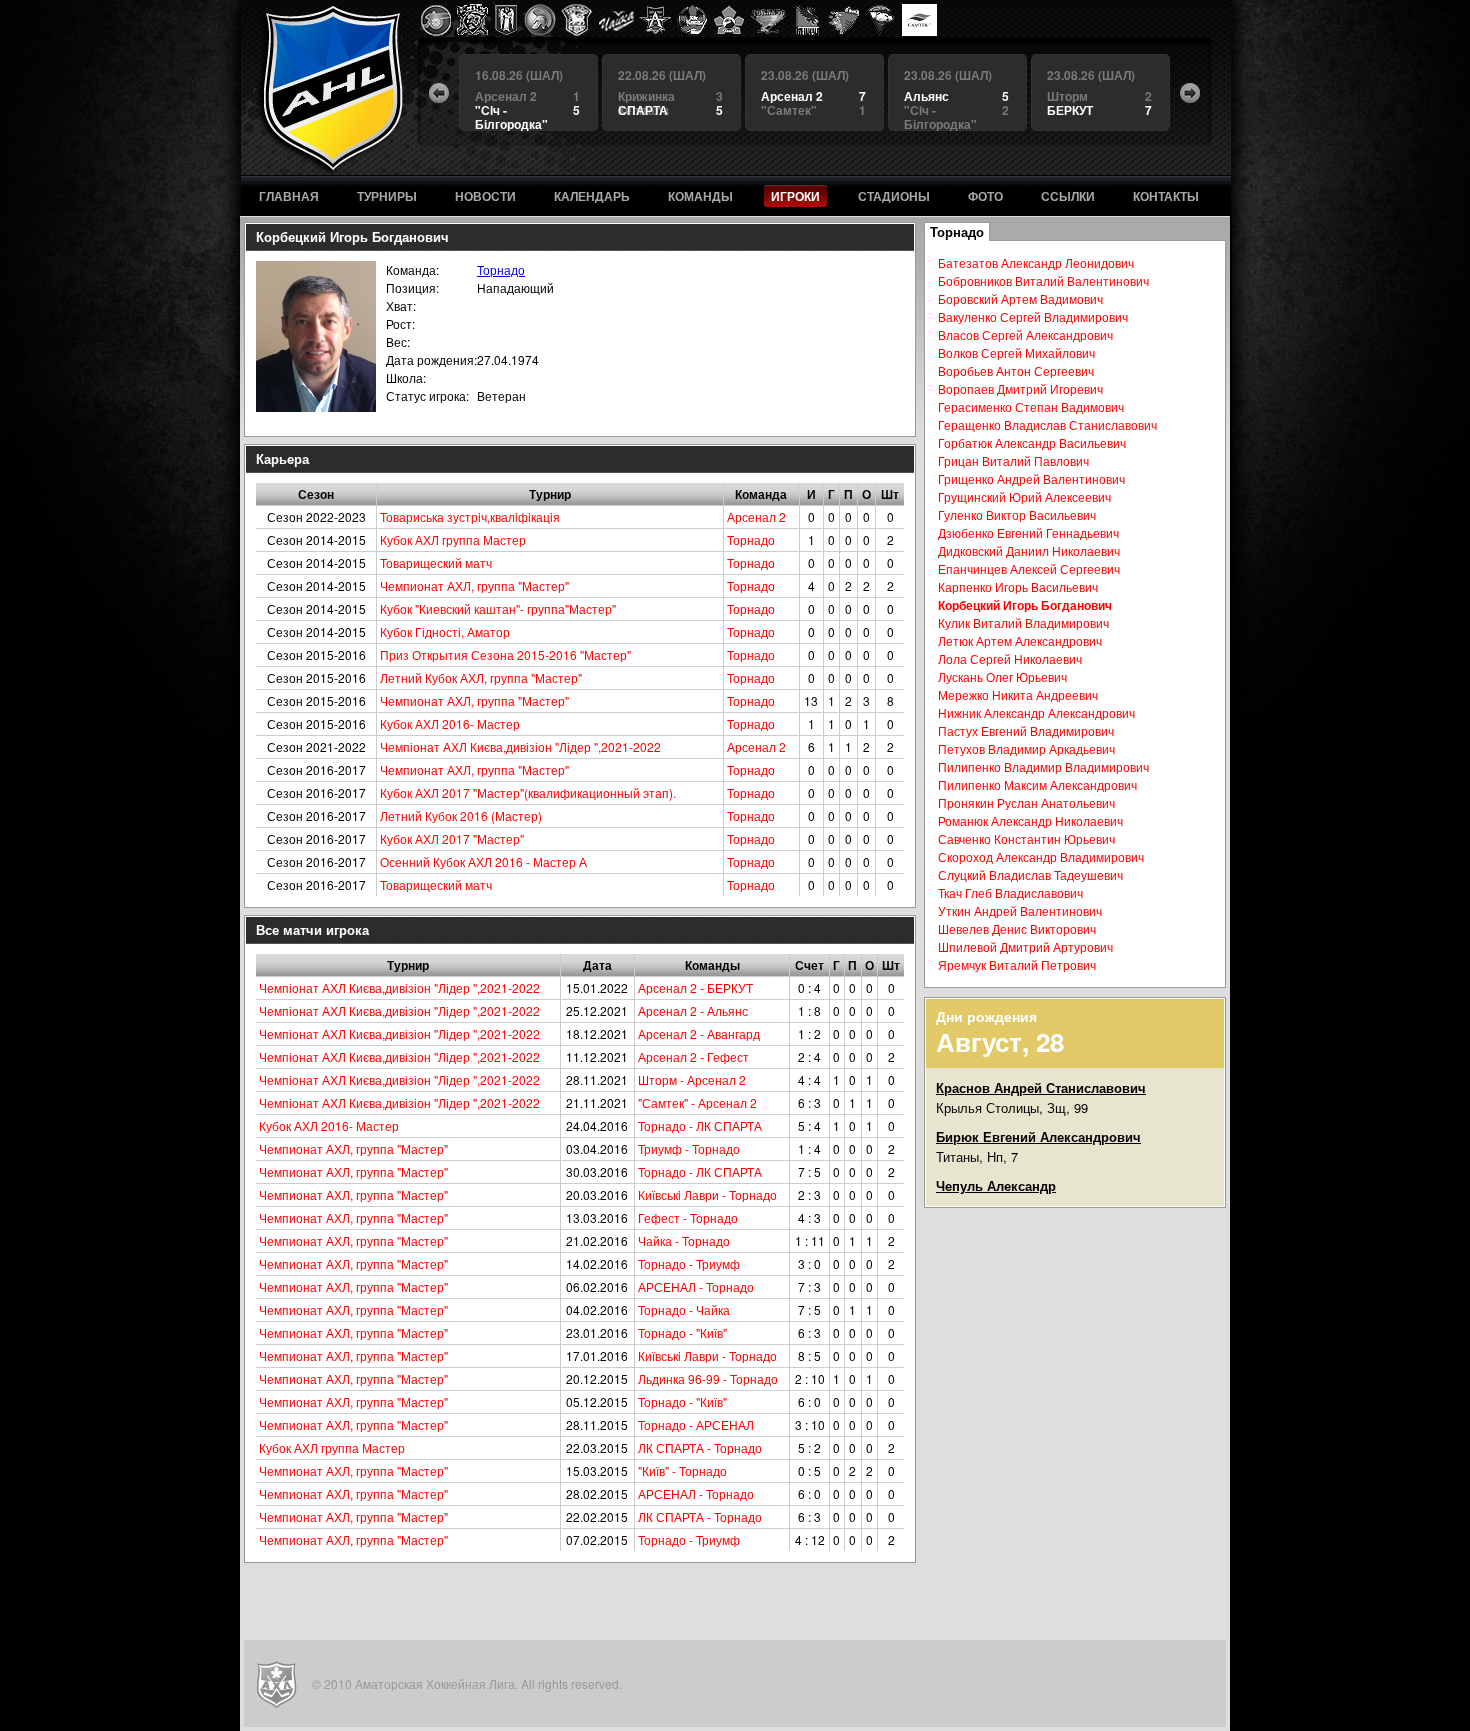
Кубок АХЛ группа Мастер (453, 539)
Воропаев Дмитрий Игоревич (1020, 388)
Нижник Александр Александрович (1036, 712)
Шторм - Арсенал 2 (692, 1079)
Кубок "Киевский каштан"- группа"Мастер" (498, 608)
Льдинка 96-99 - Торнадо (708, 1378)
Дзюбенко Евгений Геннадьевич (1028, 532)
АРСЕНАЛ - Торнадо (696, 1286)
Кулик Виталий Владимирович (1023, 622)
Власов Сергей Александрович (1025, 334)
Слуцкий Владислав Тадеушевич (1030, 874)
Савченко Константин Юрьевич (1026, 838)
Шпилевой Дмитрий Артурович (1025, 946)
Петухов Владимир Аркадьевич (1026, 748)
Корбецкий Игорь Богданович (1025, 605)
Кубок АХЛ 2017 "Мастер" (452, 838)
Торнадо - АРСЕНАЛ (696, 1424)
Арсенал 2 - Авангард (699, 1033)
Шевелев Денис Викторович (1017, 928)
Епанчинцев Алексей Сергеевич (1029, 568)
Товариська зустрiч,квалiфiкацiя (470, 516)
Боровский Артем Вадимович (1020, 298)
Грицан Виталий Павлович (1013, 460)
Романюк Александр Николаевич (1030, 820)
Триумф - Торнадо (689, 1148)
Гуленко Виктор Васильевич (1017, 514)
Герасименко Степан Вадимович (1031, 406)
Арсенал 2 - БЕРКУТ (695, 987)
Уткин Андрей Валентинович (1020, 910)
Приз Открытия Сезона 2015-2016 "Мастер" (505, 654)
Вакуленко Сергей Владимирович (1033, 316)
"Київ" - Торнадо (682, 1470)
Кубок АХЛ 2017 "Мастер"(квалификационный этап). (528, 792)
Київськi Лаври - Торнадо (707, 1194)
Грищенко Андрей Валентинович (1031, 478)
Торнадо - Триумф (689, 1263)
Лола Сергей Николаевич (1010, 658)
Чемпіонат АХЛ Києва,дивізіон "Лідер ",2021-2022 (520, 746)
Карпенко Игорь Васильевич (1018, 586)
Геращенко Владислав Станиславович (1047, 424)
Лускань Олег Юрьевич (1002, 676)
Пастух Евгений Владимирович (1026, 730)
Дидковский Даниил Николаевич (1029, 550)
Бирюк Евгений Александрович (1038, 1136)
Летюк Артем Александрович (1020, 640)
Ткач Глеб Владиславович (1010, 892)
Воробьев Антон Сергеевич (1016, 370)
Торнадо (501, 269)
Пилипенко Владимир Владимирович (1043, 766)
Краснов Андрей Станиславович (1041, 1087)
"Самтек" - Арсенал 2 (697, 1102)
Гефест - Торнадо (688, 1217)
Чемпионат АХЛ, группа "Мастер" (474, 585)
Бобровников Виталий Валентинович (1043, 280)
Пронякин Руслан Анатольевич (1026, 802)
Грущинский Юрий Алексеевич (1024, 496)
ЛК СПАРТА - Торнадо (700, 1447)
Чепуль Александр (996, 1185)
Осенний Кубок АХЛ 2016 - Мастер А (483, 861)
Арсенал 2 (756, 516)
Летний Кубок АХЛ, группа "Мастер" (481, 677)
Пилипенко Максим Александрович (1037, 784)
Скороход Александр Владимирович (1041, 856)
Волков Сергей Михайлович (1016, 352)
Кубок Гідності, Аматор (445, 631)
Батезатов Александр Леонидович (1036, 262)
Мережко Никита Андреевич (1018, 694)
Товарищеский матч (436, 562)
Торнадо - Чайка (684, 1309)
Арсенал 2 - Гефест (693, 1056)
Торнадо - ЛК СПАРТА (700, 1125)
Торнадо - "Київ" (682, 1332)
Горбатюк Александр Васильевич (1032, 442)
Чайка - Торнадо (684, 1240)
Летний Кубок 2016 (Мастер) (461, 815)
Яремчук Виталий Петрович (1017, 964)
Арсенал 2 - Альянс (693, 1010)
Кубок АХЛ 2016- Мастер (450, 723)
